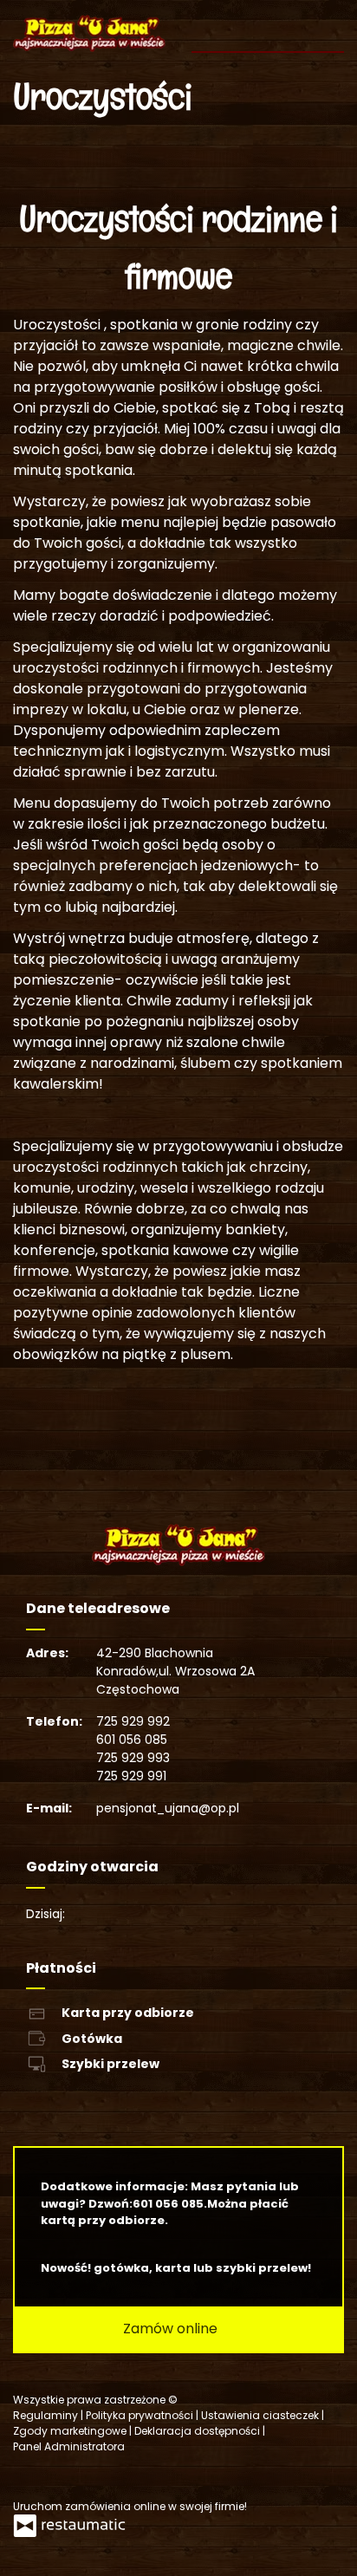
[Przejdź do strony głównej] (89, 33)
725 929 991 (131, 1776)
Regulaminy (47, 2415)
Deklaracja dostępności (198, 2431)
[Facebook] (28, 2477)
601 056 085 (132, 1740)
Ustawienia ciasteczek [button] (261, 2415)
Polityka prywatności (141, 2415)
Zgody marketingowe (71, 2431)
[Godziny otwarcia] (135, 1914)
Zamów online (172, 2329)
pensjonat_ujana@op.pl (168, 1808)
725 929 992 (133, 1721)
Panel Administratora (69, 2446)
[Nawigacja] (329, 26)
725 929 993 (133, 1758)
